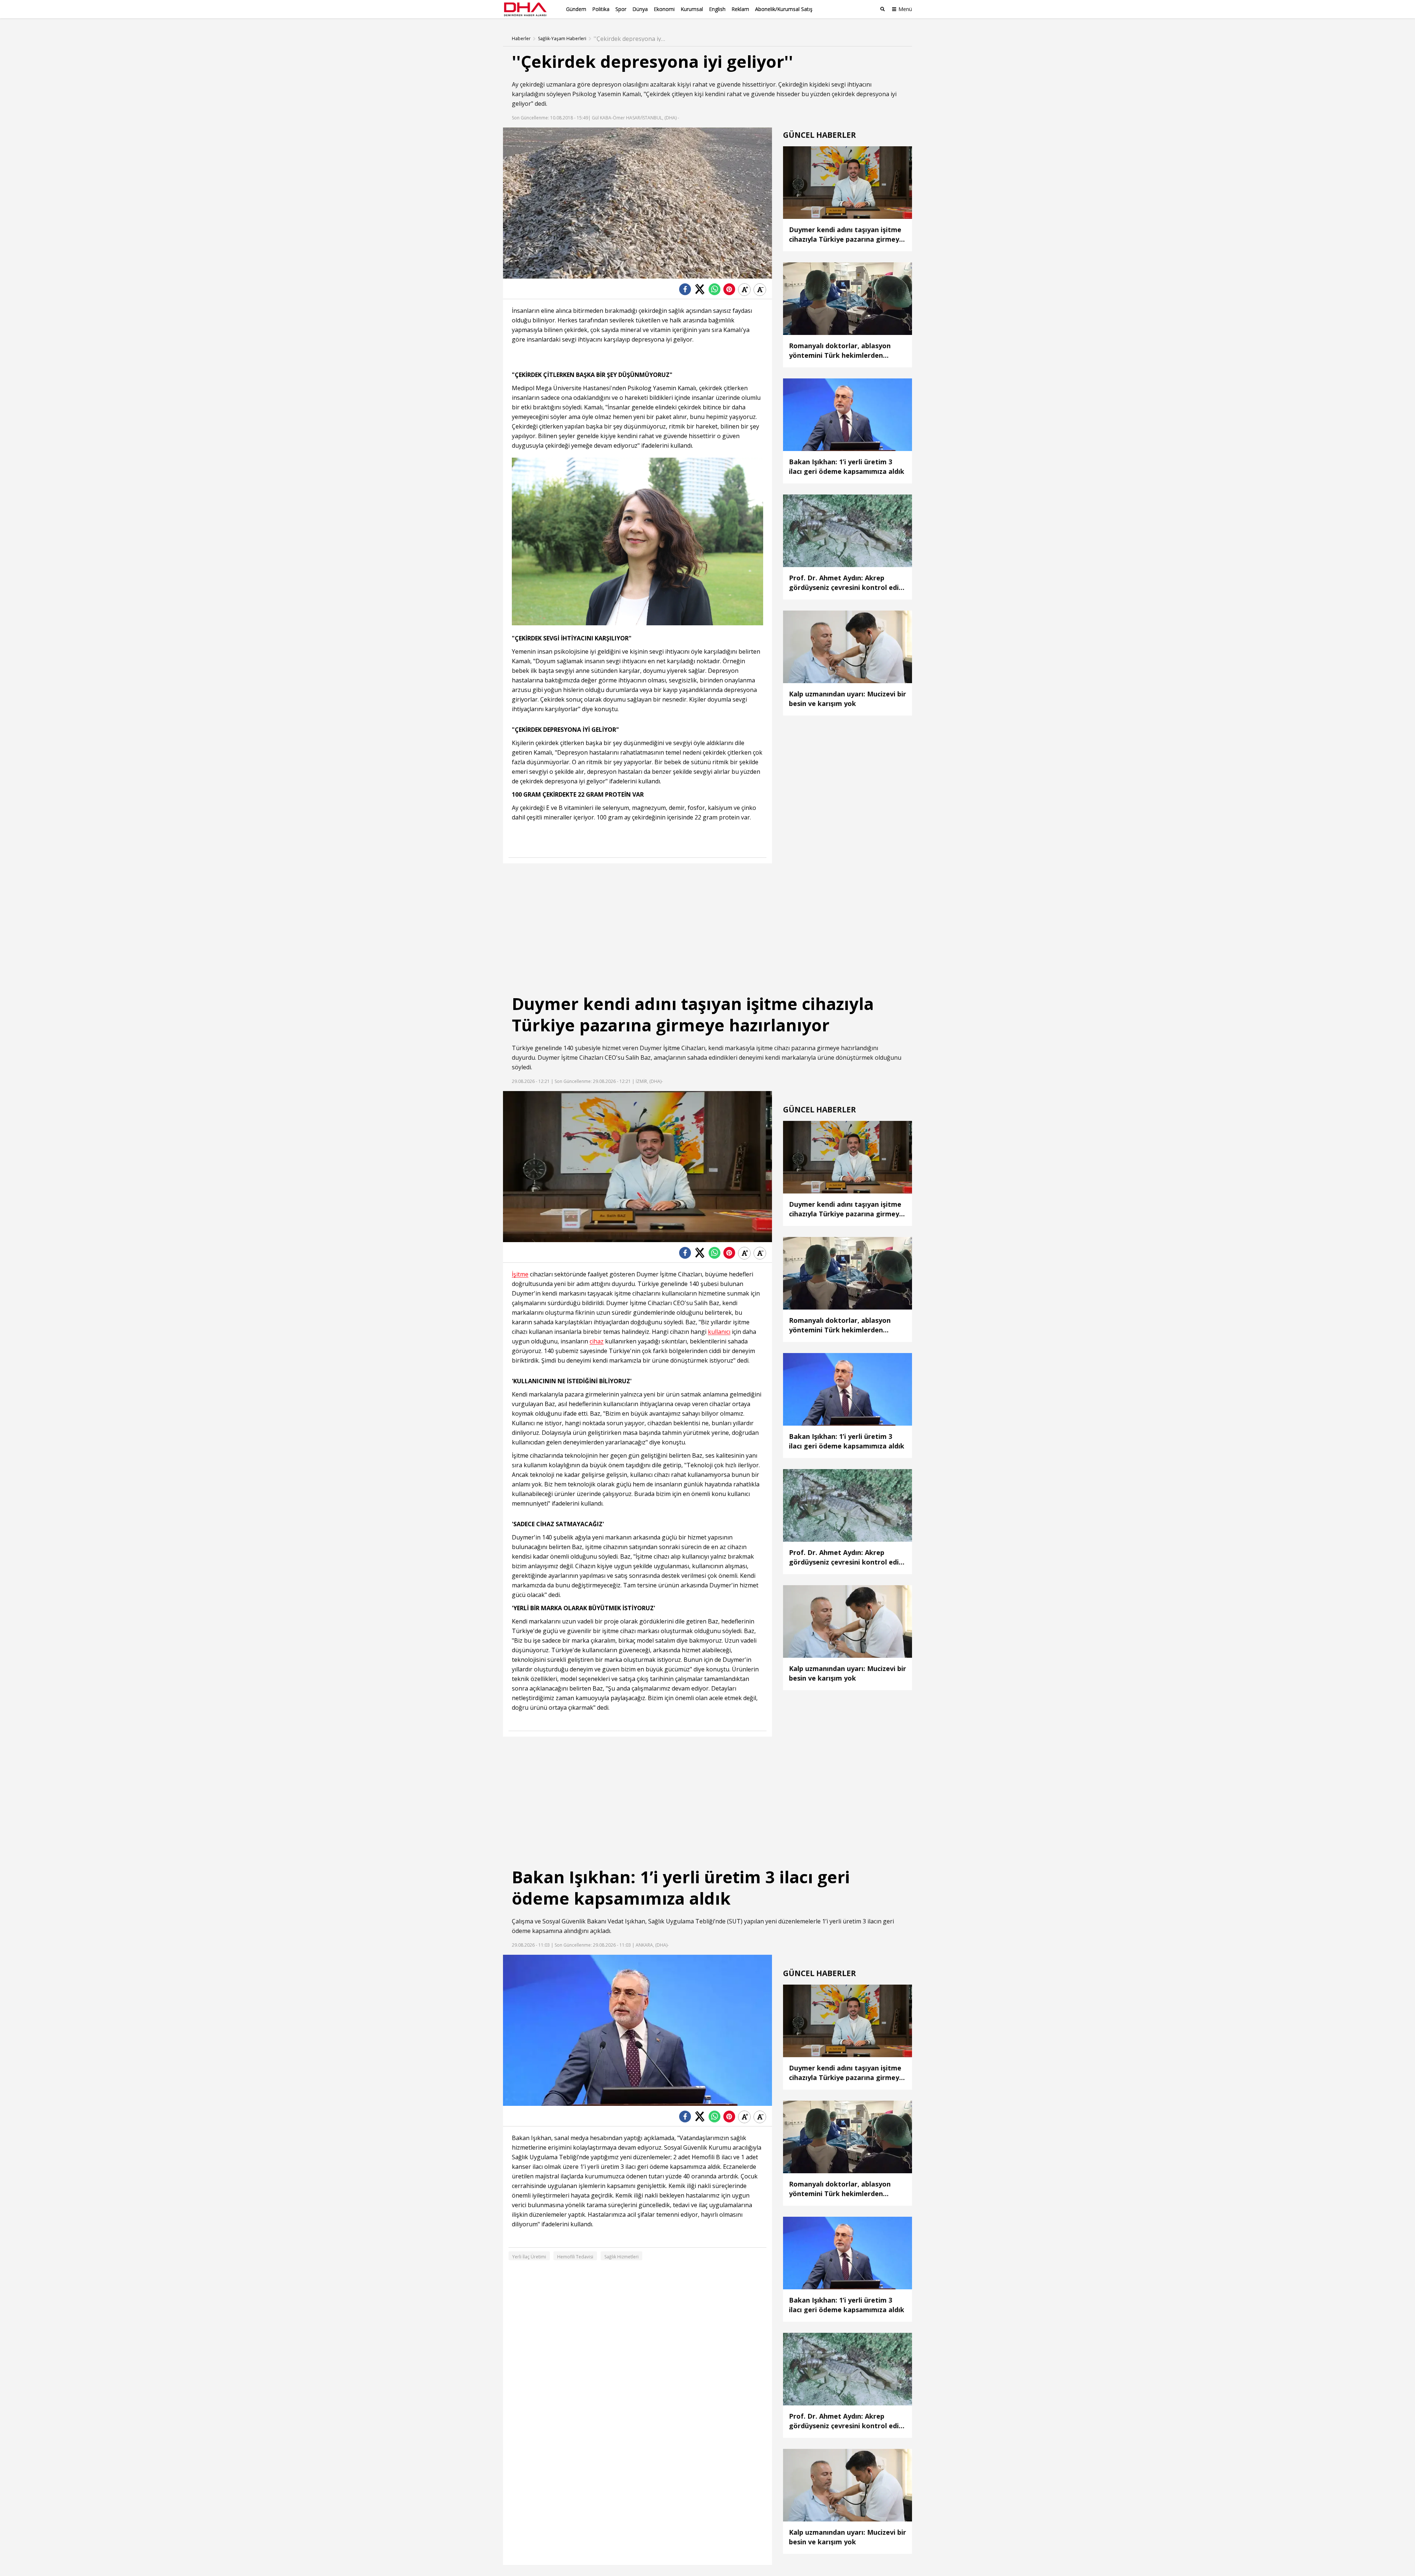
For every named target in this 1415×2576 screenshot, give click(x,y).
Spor (621, 9)
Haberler (521, 39)
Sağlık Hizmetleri (621, 2257)
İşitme (672, 1048)
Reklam (740, 9)
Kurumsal (692, 9)
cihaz (597, 1341)
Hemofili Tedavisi (575, 2257)
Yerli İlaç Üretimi (529, 2257)
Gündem (576, 9)
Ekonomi (664, 9)
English (717, 9)
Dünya (640, 9)
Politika (601, 9)
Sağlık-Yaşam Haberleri (562, 39)
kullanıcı (719, 1332)
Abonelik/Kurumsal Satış (784, 9)
